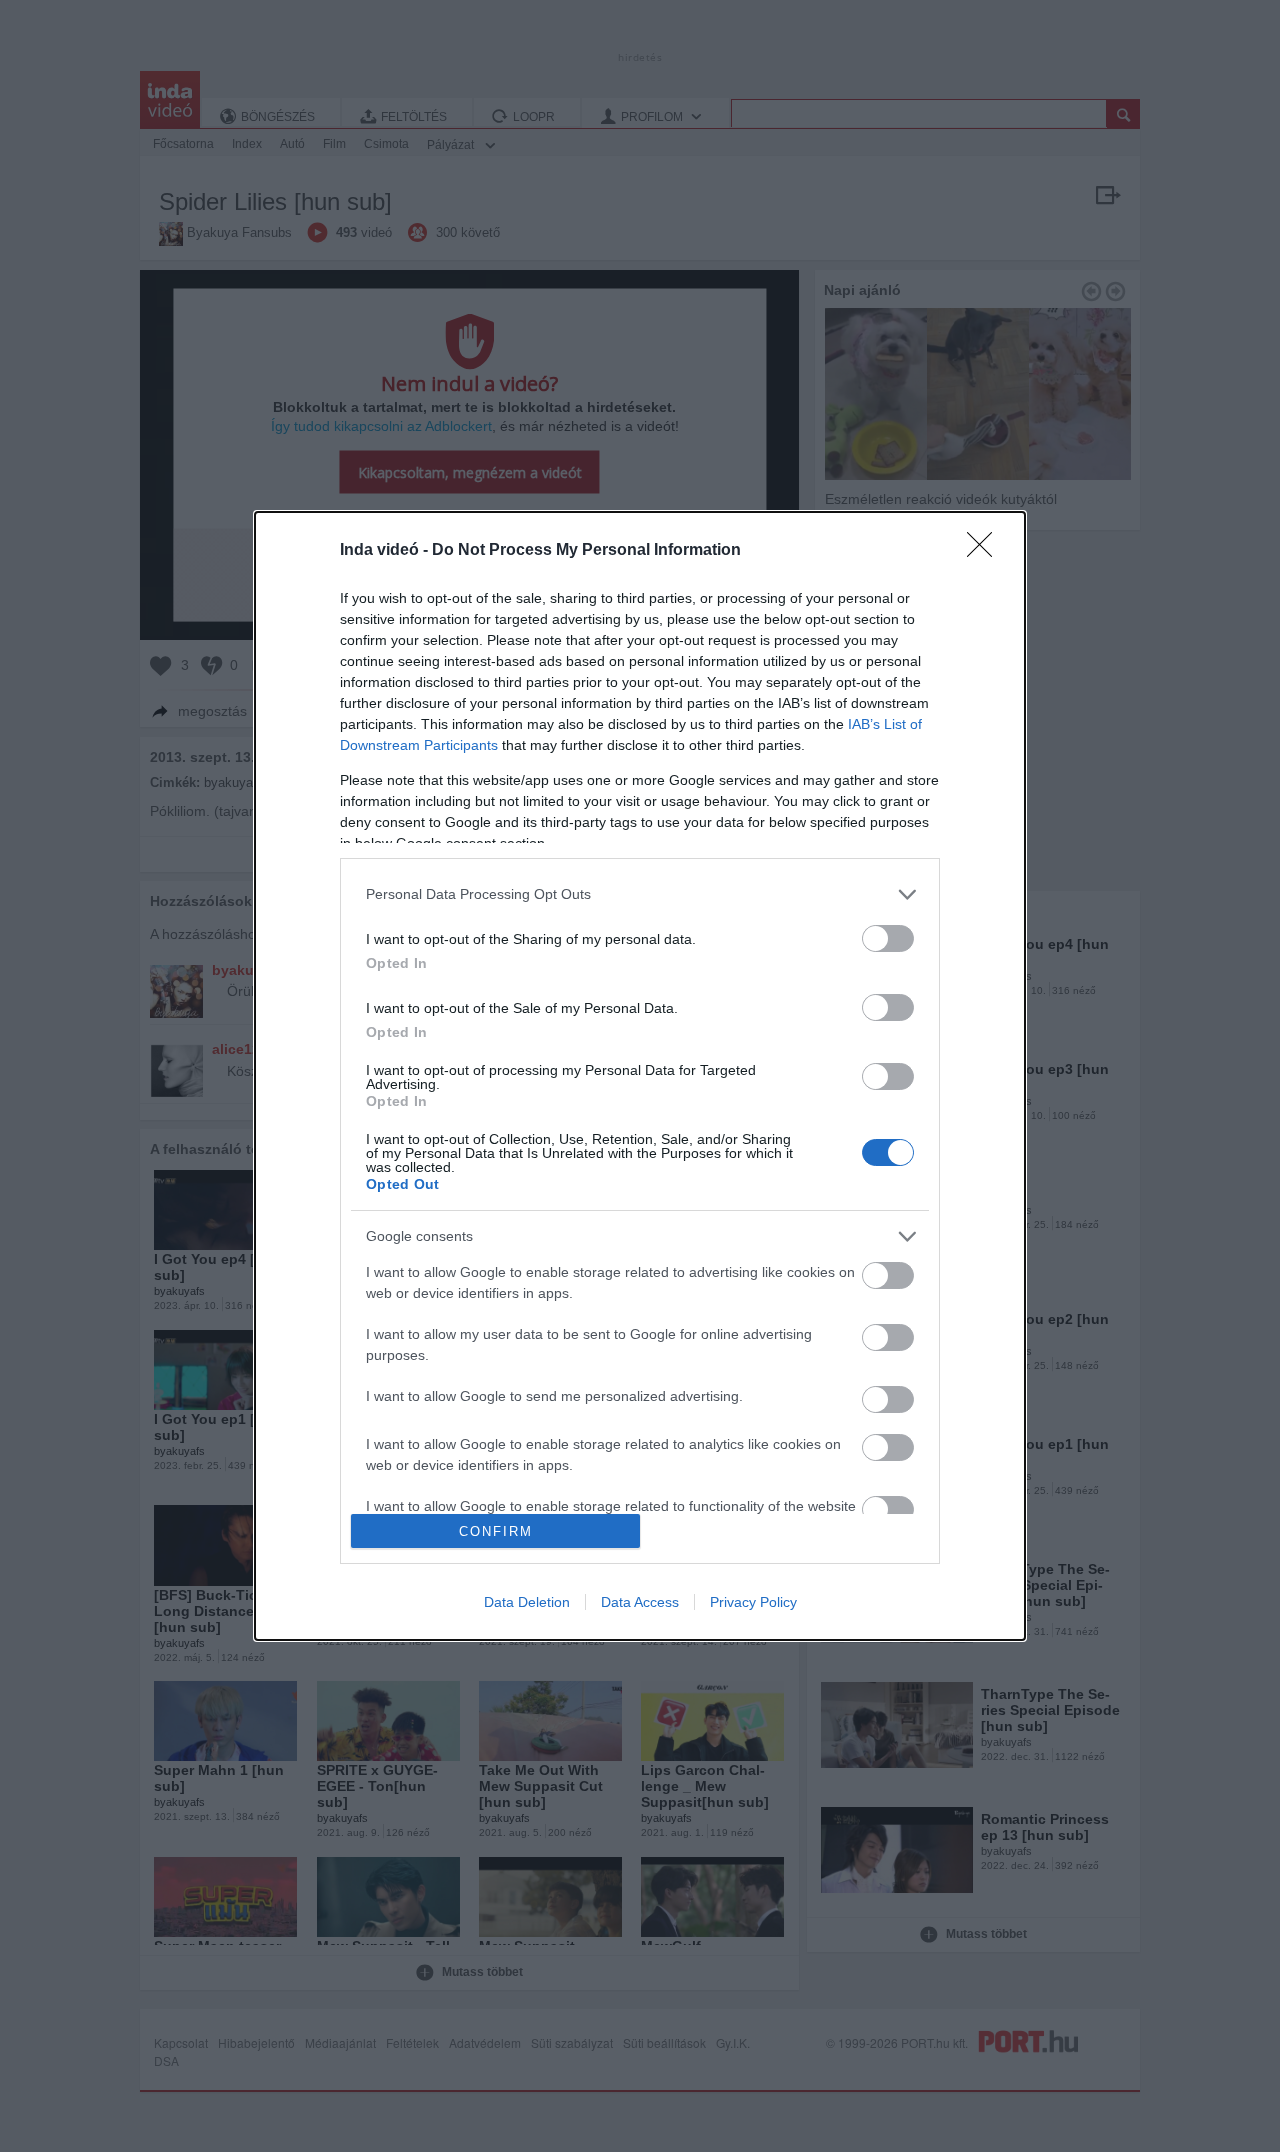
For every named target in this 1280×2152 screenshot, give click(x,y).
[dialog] (640, 1076)
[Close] (986, 551)
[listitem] (640, 894)
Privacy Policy (753, 1602)
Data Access (640, 1602)
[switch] (888, 938)
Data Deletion (527, 1602)
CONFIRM (496, 1531)
